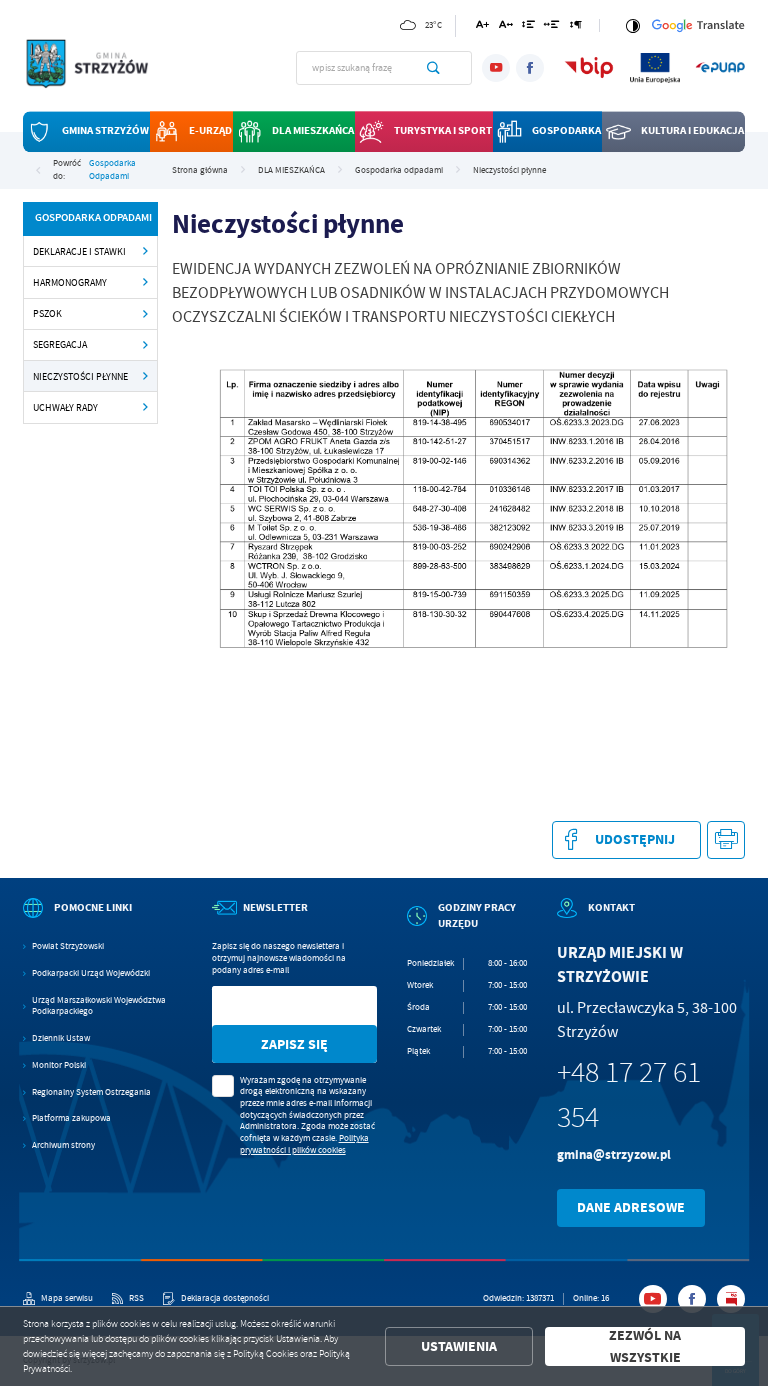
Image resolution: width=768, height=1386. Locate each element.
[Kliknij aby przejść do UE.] (655, 67)
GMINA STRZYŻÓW (105, 131)
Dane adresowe (631, 1207)
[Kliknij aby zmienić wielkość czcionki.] (482, 27)
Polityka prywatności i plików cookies (304, 1144)
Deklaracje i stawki (79, 251)
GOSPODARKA (566, 131)
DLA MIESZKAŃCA (313, 131)
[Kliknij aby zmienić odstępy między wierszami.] (528, 27)
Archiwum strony (63, 1145)
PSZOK (47, 313)
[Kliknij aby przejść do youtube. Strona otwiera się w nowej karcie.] (496, 68)
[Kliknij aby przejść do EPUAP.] (720, 67)
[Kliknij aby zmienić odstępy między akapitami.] (576, 27)
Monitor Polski (59, 1065)
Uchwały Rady (65, 407)
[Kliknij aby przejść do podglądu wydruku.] (726, 840)
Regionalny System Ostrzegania (91, 1092)
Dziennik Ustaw (61, 1038)
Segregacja (60, 344)
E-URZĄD (210, 131)
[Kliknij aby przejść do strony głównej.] (95, 66)
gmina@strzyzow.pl (614, 1154)
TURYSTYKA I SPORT (443, 131)
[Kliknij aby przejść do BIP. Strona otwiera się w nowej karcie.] (589, 67)
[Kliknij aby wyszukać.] (433, 68)
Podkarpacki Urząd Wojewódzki (91, 973)
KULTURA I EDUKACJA (692, 131)
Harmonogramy (70, 282)
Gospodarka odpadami (112, 170)
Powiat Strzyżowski (68, 946)
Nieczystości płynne (80, 376)
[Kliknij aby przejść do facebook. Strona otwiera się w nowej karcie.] (530, 68)
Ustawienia (459, 1346)
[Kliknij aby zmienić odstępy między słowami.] (552, 27)
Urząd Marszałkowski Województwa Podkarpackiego (99, 1006)
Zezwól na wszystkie (645, 1346)
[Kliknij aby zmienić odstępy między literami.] (506, 27)
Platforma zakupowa (71, 1118)
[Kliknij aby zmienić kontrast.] (632, 25)
